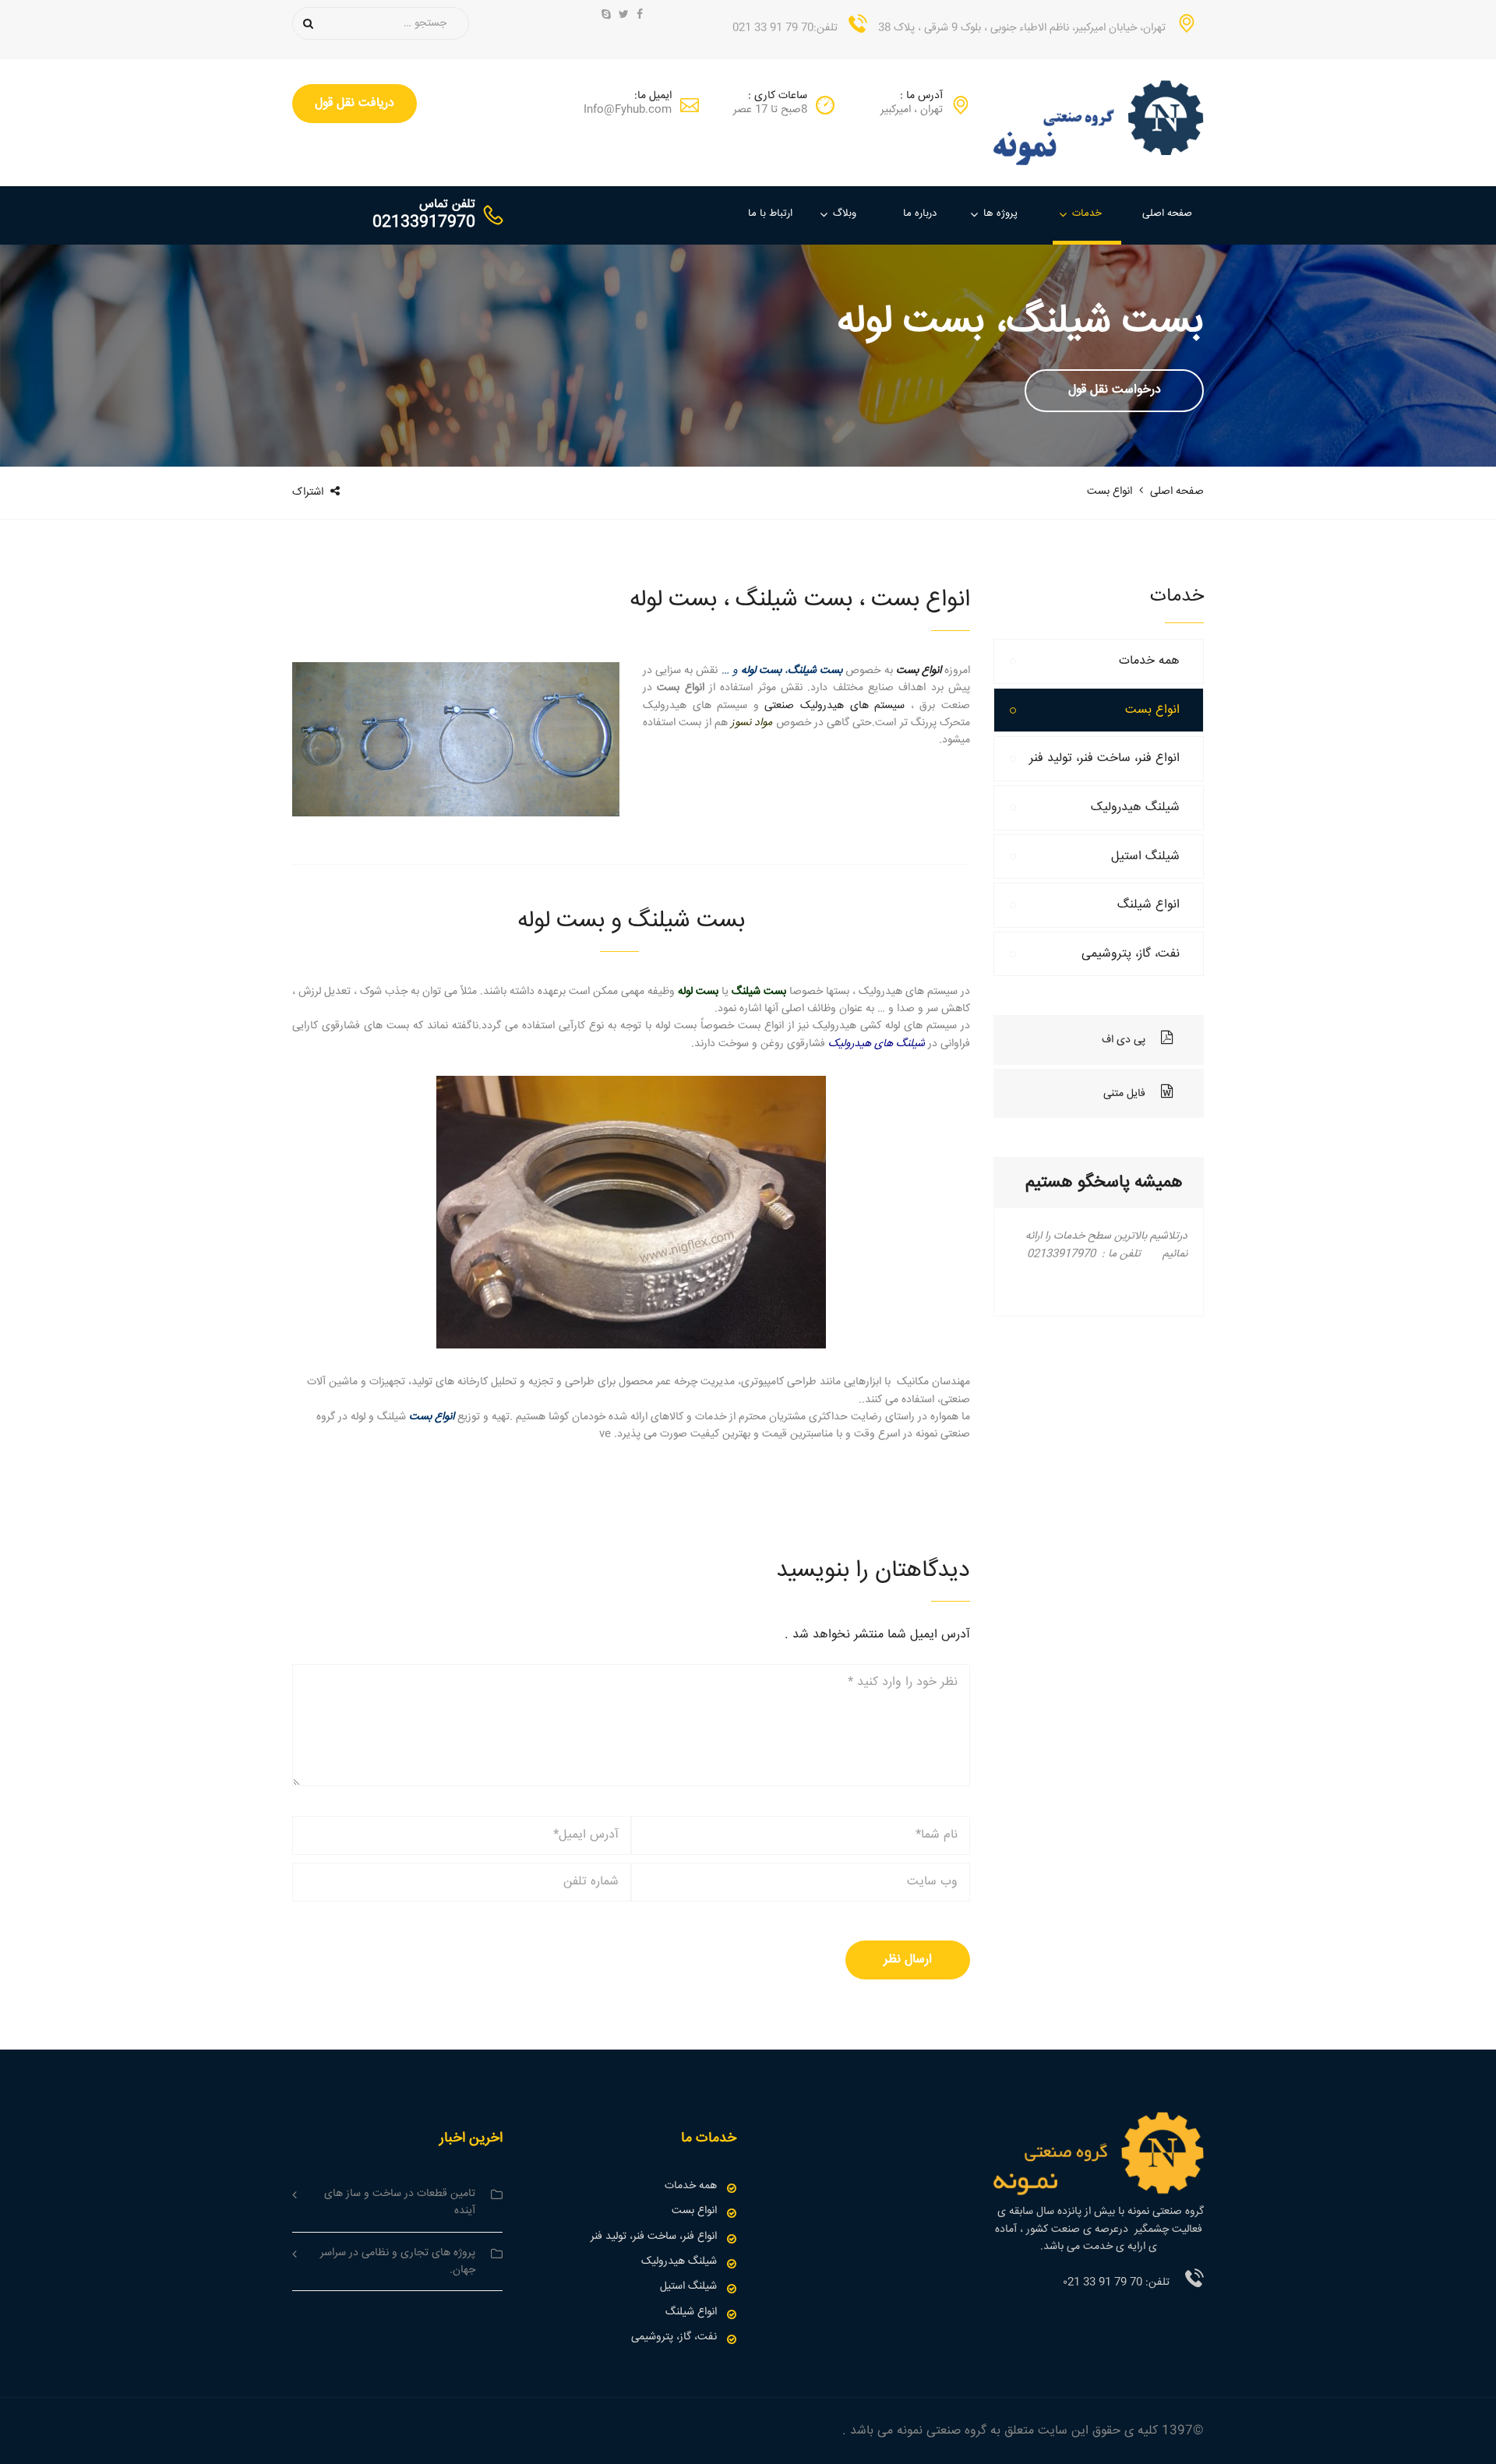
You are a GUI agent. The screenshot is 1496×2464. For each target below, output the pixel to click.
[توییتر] (624, 16)
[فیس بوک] (640, 16)
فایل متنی (1124, 1094)
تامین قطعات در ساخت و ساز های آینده (400, 2202)
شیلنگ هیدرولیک (1135, 807)
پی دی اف (1124, 1040)
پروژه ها (1000, 213)
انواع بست (1152, 710)
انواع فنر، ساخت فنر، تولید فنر (1104, 758)
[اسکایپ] (606, 16)
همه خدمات (1149, 661)
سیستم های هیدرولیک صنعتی (834, 706)
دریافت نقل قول (355, 103)
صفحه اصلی (1167, 213)
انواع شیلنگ (1148, 905)
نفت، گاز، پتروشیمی (1131, 954)
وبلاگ (845, 213)
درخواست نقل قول (1115, 390)
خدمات (1087, 213)
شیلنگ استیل (1145, 857)
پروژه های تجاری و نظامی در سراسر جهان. (398, 2261)
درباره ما (920, 213)
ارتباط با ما (770, 213)
